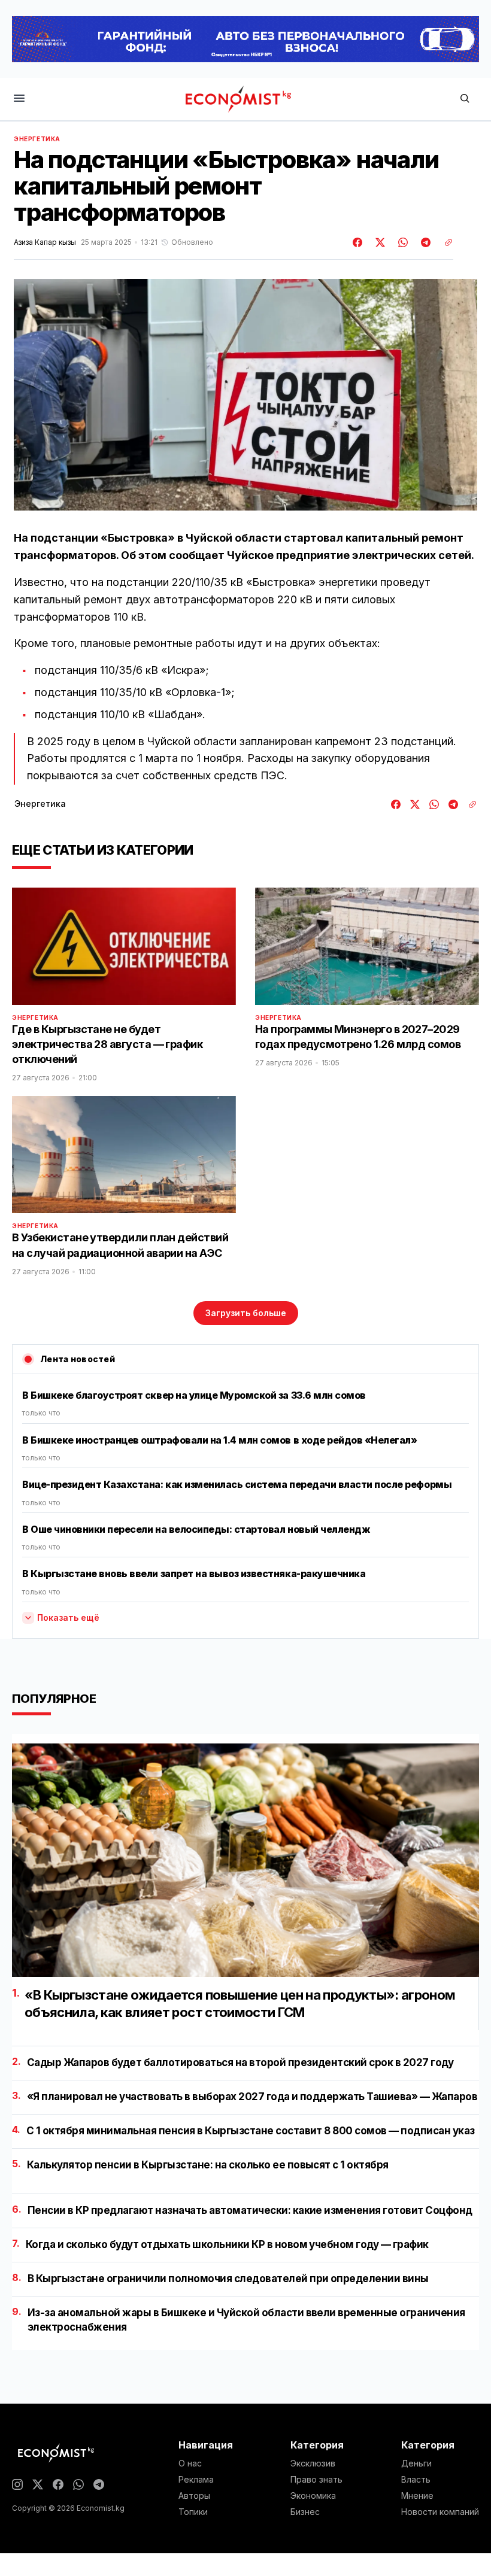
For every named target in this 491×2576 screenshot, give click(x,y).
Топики (193, 2512)
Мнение (417, 2496)
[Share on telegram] (424, 242)
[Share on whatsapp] (401, 242)
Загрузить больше (246, 1313)
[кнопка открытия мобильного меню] (19, 99)
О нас (190, 2463)
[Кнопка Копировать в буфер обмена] (444, 242)
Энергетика (37, 139)
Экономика (313, 2496)
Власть (416, 2480)
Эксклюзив (313, 2463)
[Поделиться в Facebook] (358, 242)
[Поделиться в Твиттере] (378, 242)
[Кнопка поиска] (465, 99)
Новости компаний (440, 2512)
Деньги (416, 2463)
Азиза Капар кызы (45, 242)
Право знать (316, 2480)
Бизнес (305, 2512)
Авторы (194, 2496)
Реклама (196, 2480)
